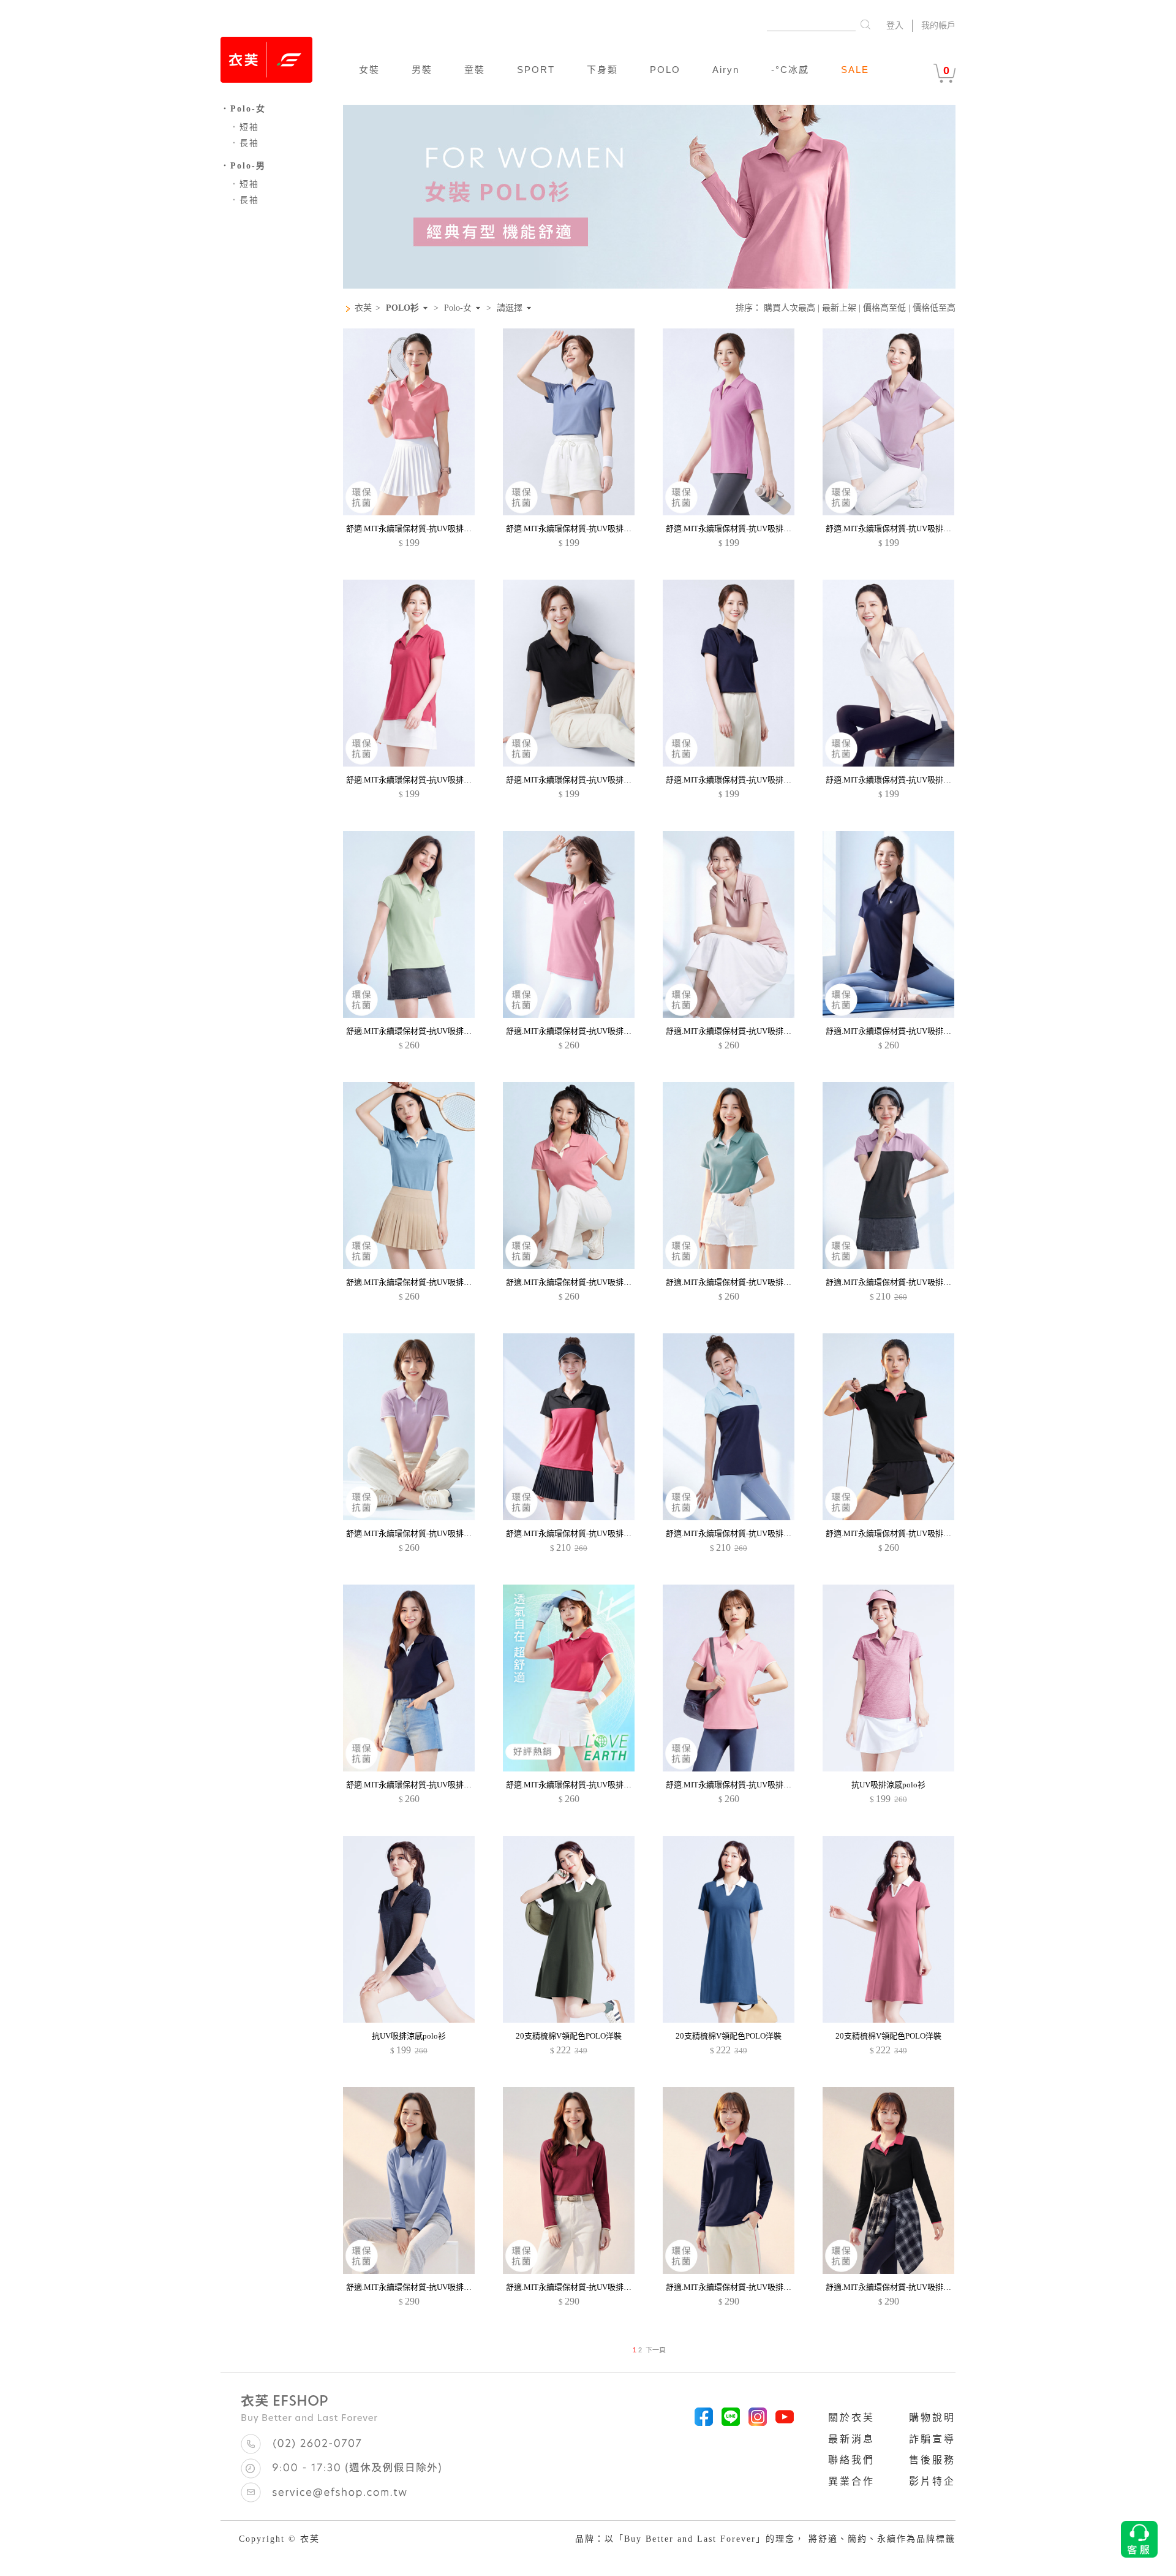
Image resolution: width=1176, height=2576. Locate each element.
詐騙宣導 (932, 2439)
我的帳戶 (938, 25)
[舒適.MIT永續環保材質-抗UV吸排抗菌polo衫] (409, 513)
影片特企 (932, 2481)
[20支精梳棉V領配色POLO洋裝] (569, 2020)
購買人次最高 (790, 308)
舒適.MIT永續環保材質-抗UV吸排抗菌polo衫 (424, 528)
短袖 (244, 127)
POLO (665, 70)
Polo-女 (458, 308)
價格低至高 (934, 308)
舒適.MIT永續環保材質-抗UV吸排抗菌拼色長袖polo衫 (440, 2287)
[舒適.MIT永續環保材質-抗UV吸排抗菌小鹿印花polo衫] (409, 1015)
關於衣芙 (851, 2418)
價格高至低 (884, 308)
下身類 (602, 70)
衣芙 (363, 308)
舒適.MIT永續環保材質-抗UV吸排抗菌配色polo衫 (912, 1282)
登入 (895, 25)
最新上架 (839, 308)
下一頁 (656, 2350)
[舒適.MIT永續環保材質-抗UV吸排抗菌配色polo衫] (888, 1266)
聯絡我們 (851, 2460)
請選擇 (510, 308)
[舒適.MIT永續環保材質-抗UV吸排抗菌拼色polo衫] (409, 1266)
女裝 (369, 70)
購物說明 (932, 2418)
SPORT (536, 70)
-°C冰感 (790, 70)
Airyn (726, 70)
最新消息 (851, 2439)
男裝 (422, 70)
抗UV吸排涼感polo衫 (888, 1785)
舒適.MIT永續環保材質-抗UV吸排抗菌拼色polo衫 (432, 1282)
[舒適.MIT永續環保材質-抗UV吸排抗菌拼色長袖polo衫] (409, 2271)
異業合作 (851, 2481)
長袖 (244, 143)
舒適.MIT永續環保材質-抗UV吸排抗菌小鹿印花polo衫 (440, 1031)
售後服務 (932, 2460)
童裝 (475, 70)
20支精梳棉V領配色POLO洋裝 (569, 2036)
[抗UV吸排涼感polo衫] (888, 1769)
